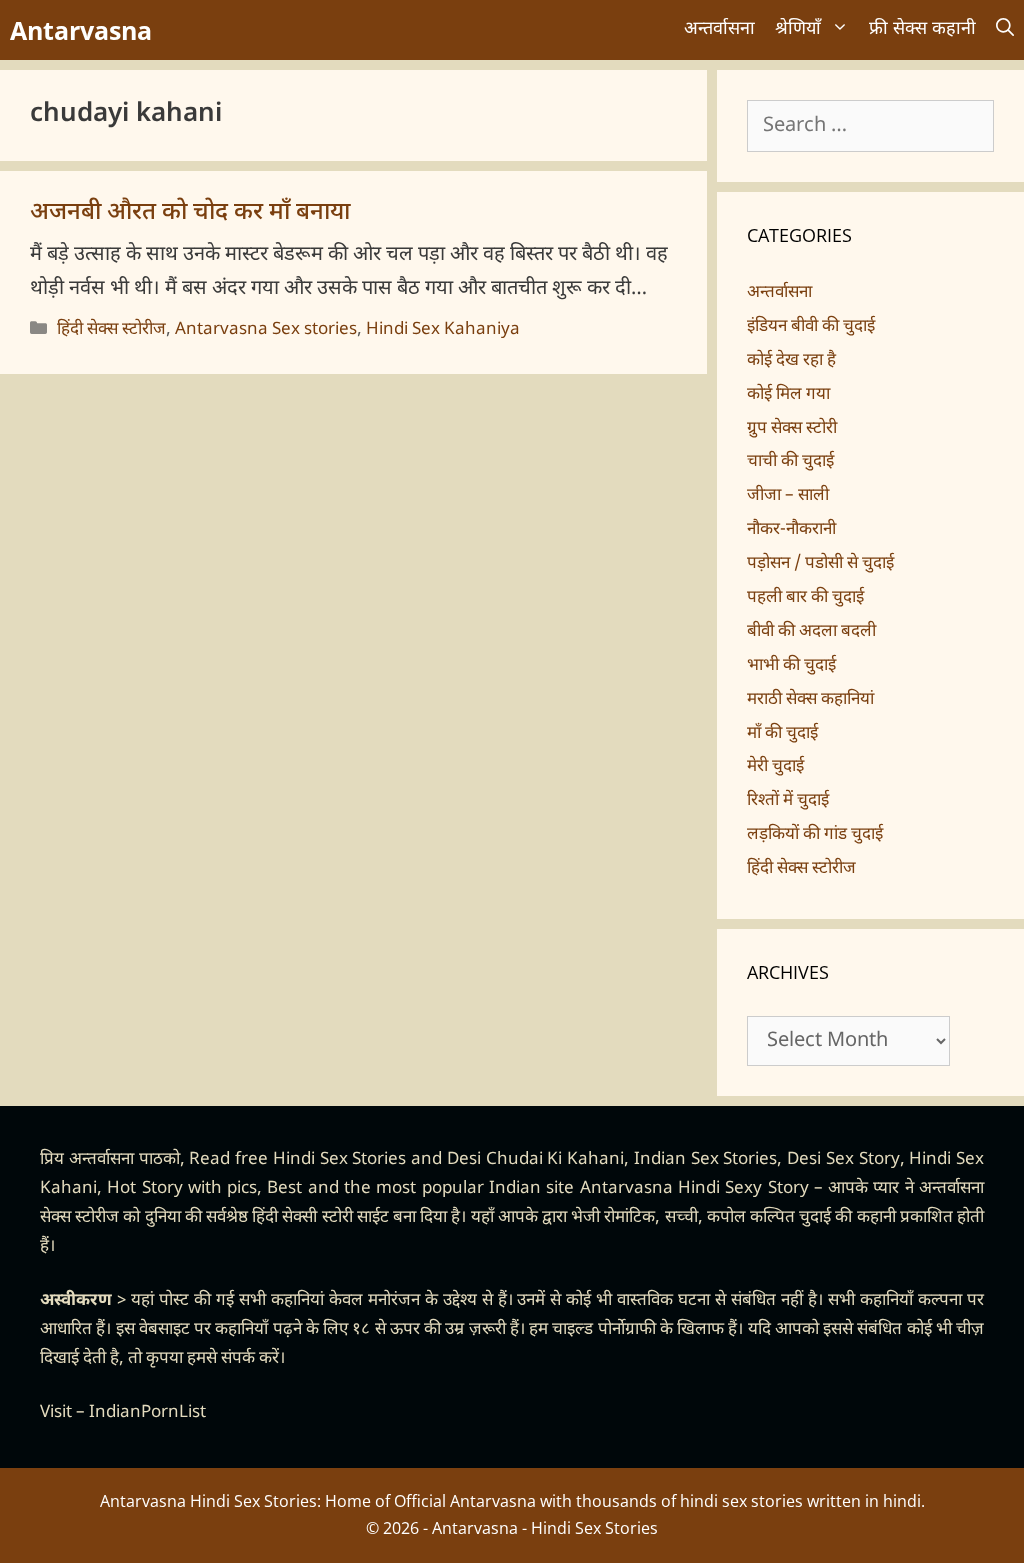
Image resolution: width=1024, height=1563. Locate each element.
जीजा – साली (788, 496)
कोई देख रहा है (791, 361)
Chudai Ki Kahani (555, 1160)
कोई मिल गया (788, 395)
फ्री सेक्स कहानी (922, 29)
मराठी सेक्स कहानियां (810, 700)
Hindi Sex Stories (340, 1160)
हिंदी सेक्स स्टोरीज (111, 330)
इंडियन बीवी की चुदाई (811, 327)
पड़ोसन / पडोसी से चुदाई (820, 564)
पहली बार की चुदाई (805, 598)
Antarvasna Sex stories (266, 330)
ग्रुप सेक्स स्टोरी (792, 429)
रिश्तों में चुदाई (788, 801)
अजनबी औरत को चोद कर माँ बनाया (190, 213)
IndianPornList (147, 1413)
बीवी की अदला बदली (811, 632)
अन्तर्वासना (719, 29)
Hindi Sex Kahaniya (443, 330)
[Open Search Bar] (1005, 30)
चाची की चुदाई (790, 462)
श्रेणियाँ (798, 29)
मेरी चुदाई (775, 767)
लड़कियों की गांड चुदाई (815, 835)
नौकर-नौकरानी (791, 530)
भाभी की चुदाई (791, 666)
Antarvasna (81, 30)
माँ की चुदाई (782, 734)
